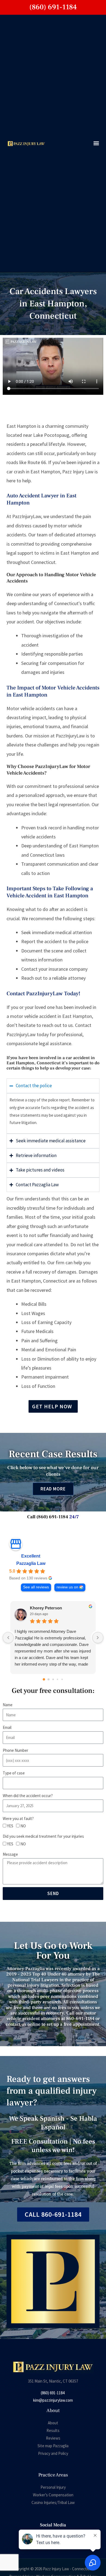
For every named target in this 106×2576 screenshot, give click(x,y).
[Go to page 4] (62, 1679)
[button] (96, 143)
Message (10, 1854)
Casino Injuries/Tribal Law (53, 2502)
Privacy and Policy (53, 2453)
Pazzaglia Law (31, 1563)
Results (53, 2430)
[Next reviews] (98, 1637)
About (53, 2423)
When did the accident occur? (28, 1796)
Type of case (14, 1773)
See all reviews (36, 1587)
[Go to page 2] (53, 1680)
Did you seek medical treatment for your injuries (43, 1836)
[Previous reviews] (8, 1637)
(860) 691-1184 (53, 2393)
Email (7, 1727)
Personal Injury (53, 2487)
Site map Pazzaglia (53, 2446)
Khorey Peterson (46, 1608)
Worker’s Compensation (53, 2495)
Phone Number (15, 1750)
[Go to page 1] (48, 1679)
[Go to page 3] (57, 1679)
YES (10, 1826)
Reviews (53, 2438)
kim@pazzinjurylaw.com (53, 2400)
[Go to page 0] (44, 1679)
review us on (67, 1587)
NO (23, 1826)
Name (8, 1705)
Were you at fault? (18, 1819)
